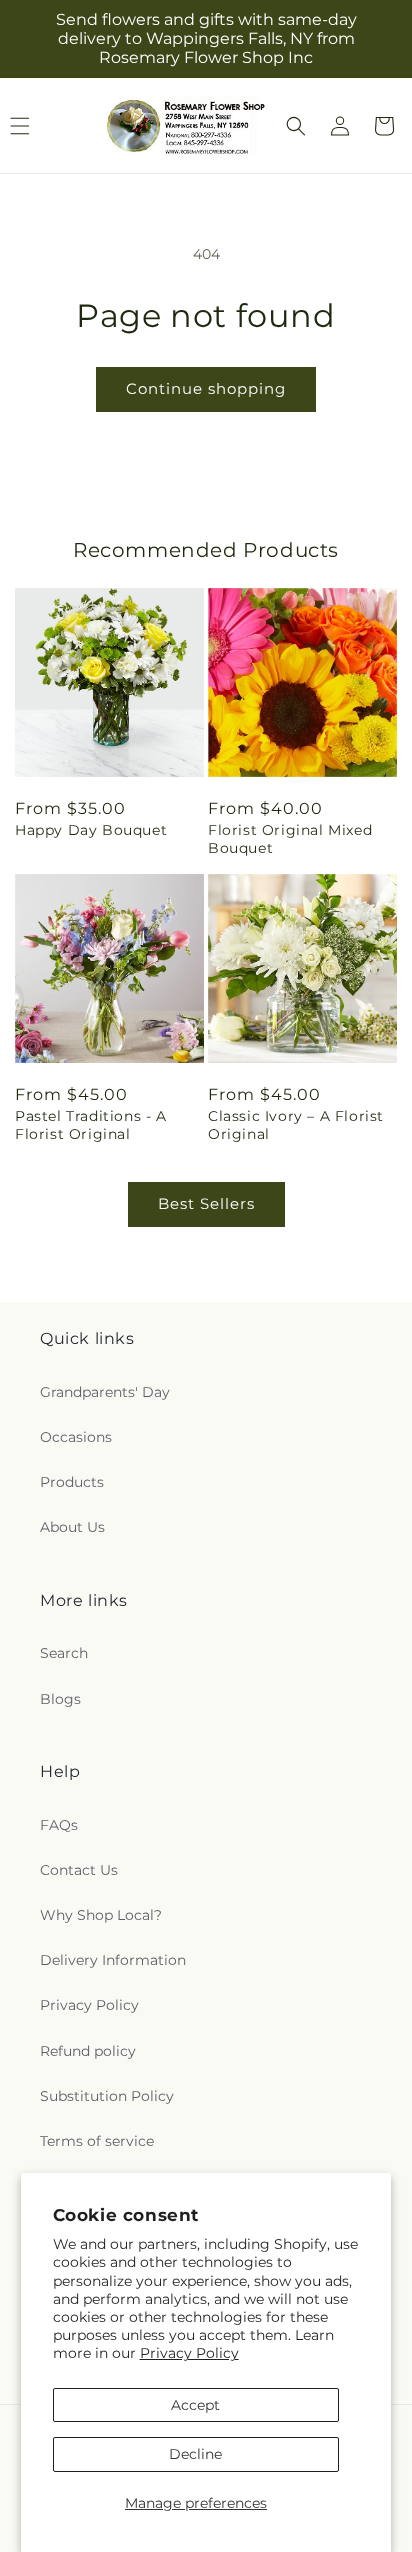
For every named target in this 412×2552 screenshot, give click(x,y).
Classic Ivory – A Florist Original (296, 1125)
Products (72, 1482)
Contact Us (79, 1870)
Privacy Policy (189, 2353)
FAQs (59, 1825)
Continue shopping (206, 388)
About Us (72, 1527)
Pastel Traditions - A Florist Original (91, 1125)
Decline (195, 2454)
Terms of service (97, 2141)
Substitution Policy (107, 2096)
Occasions (76, 1437)
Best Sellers (206, 1203)
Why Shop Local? (101, 1915)
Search (64, 1653)
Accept (195, 2405)
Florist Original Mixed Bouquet (290, 839)
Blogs (60, 1699)
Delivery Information (113, 1960)
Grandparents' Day (105, 1392)
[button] (296, 126)
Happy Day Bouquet (91, 830)
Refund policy (88, 2051)
